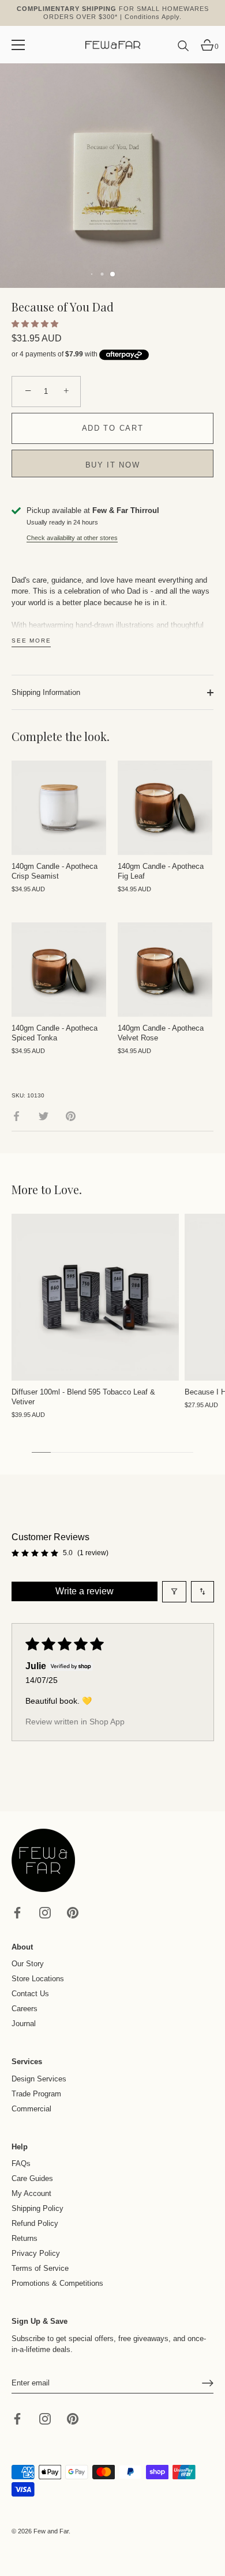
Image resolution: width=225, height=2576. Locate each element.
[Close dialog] (211, 1216)
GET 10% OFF (58, 1303)
